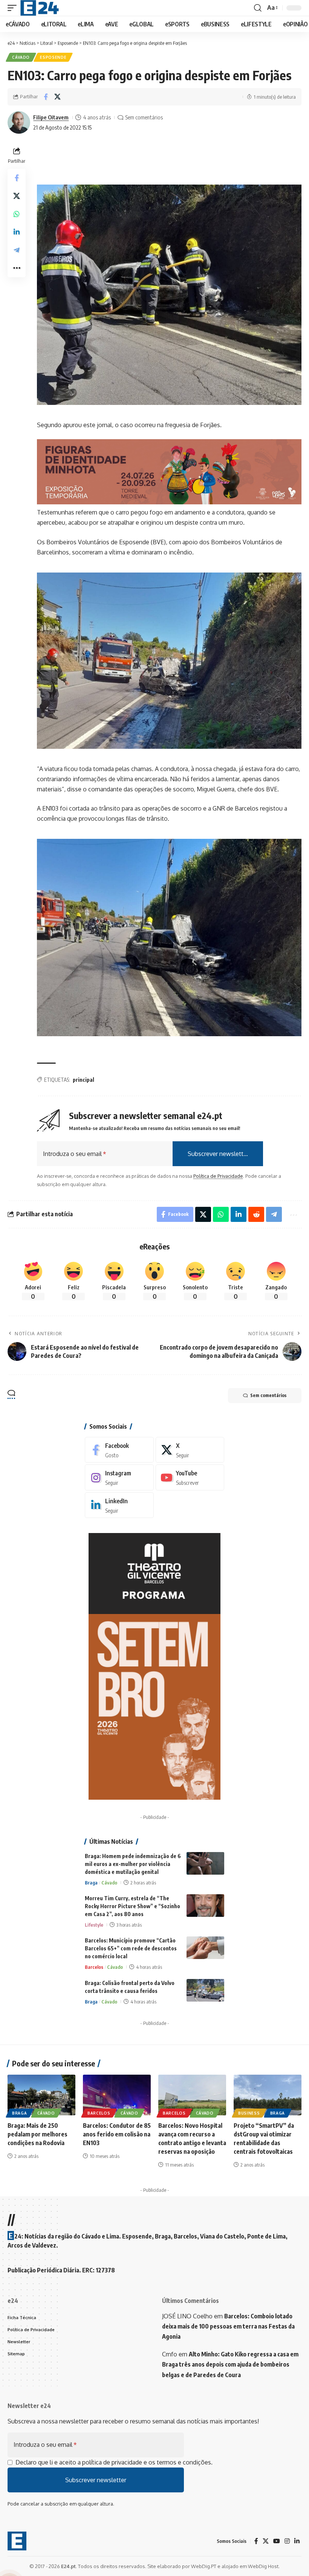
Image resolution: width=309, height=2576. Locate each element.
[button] (14, 8)
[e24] (40, 8)
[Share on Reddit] (256, 1214)
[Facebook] (119, 1450)
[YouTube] (277, 2541)
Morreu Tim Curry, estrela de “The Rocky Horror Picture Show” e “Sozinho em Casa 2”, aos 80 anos (132, 1906)
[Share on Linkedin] (17, 232)
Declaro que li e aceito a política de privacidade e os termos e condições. (114, 2462)
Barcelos (94, 1967)
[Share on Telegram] (17, 250)
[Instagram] (119, 1477)
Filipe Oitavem (51, 117)
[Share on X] (57, 97)
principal (83, 1080)
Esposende (53, 57)
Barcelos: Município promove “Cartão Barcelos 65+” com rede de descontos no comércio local (131, 1948)
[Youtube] (190, 1477)
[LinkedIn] (119, 1505)
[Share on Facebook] (46, 97)
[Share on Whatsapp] (17, 214)
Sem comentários (144, 117)
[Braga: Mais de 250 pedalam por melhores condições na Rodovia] (41, 2095)
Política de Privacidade (218, 1176)
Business (249, 2113)
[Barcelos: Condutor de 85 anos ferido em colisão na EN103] (117, 2095)
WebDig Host (263, 2566)
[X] (190, 1450)
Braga (91, 1883)
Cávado (21, 57)
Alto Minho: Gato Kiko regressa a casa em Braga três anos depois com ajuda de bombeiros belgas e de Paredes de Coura (230, 2364)
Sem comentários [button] (268, 1395)
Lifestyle (94, 1925)
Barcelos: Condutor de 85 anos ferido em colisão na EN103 (117, 2134)
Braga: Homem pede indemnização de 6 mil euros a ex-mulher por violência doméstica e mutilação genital (133, 1864)
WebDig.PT (204, 2566)
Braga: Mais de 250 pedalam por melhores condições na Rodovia (37, 2134)
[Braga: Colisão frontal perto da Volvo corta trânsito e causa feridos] (205, 1990)
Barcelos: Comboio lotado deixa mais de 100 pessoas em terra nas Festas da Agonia (228, 2326)
